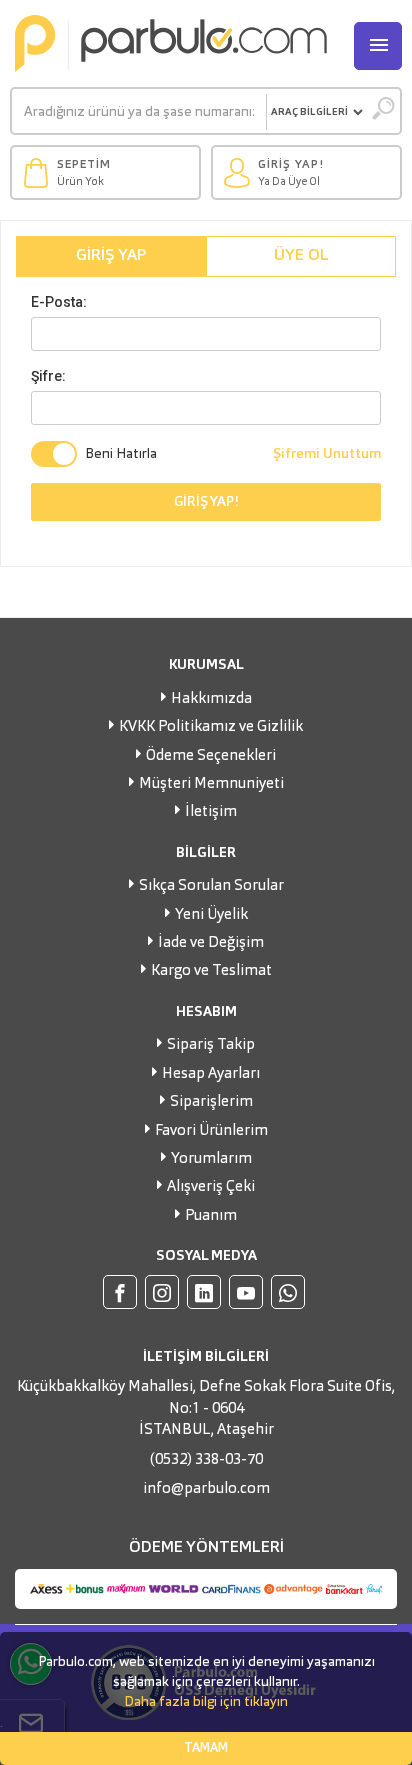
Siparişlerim (211, 1102)
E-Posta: (59, 302)
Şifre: (48, 376)
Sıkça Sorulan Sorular (211, 886)
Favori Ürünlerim (211, 1131)
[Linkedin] (204, 1292)
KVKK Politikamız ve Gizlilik (211, 727)
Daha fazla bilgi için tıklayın (206, 1702)
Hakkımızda (211, 699)
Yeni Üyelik (211, 915)
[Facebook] (120, 1292)
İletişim (211, 812)
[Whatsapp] (288, 1292)
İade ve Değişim (211, 943)
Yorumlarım (211, 1159)
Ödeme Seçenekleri (211, 756)
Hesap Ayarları (211, 1074)
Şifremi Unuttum (327, 454)
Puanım (211, 1216)
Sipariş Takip (211, 1045)
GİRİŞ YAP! (206, 502)
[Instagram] (162, 1292)
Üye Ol (301, 256)
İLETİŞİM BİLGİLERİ (206, 1357)
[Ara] (382, 112)
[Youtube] (246, 1292)
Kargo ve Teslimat (211, 971)
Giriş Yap (111, 256)
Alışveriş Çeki (211, 1187)
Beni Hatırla (121, 454)
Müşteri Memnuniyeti (211, 784)
